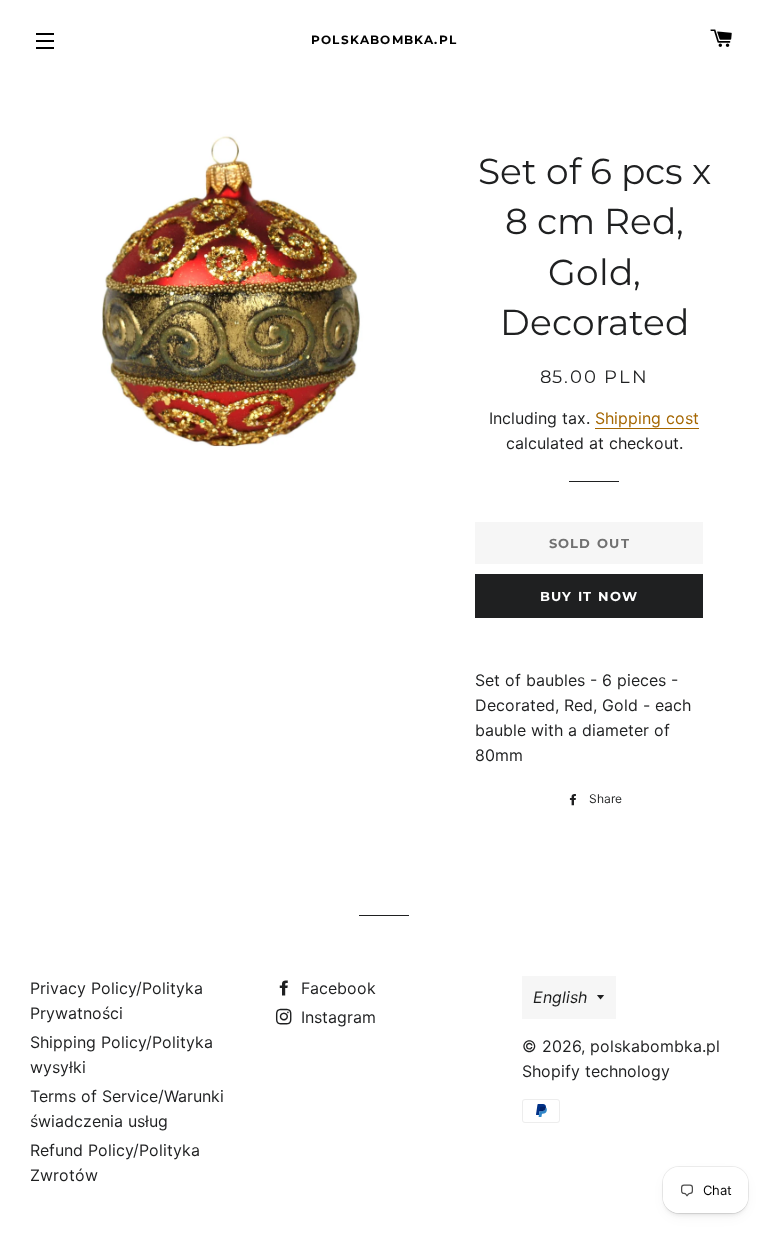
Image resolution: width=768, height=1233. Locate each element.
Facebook (336, 988)
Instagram (336, 1017)
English (560, 997)
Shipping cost (647, 418)
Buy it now (589, 596)
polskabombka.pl (384, 39)
